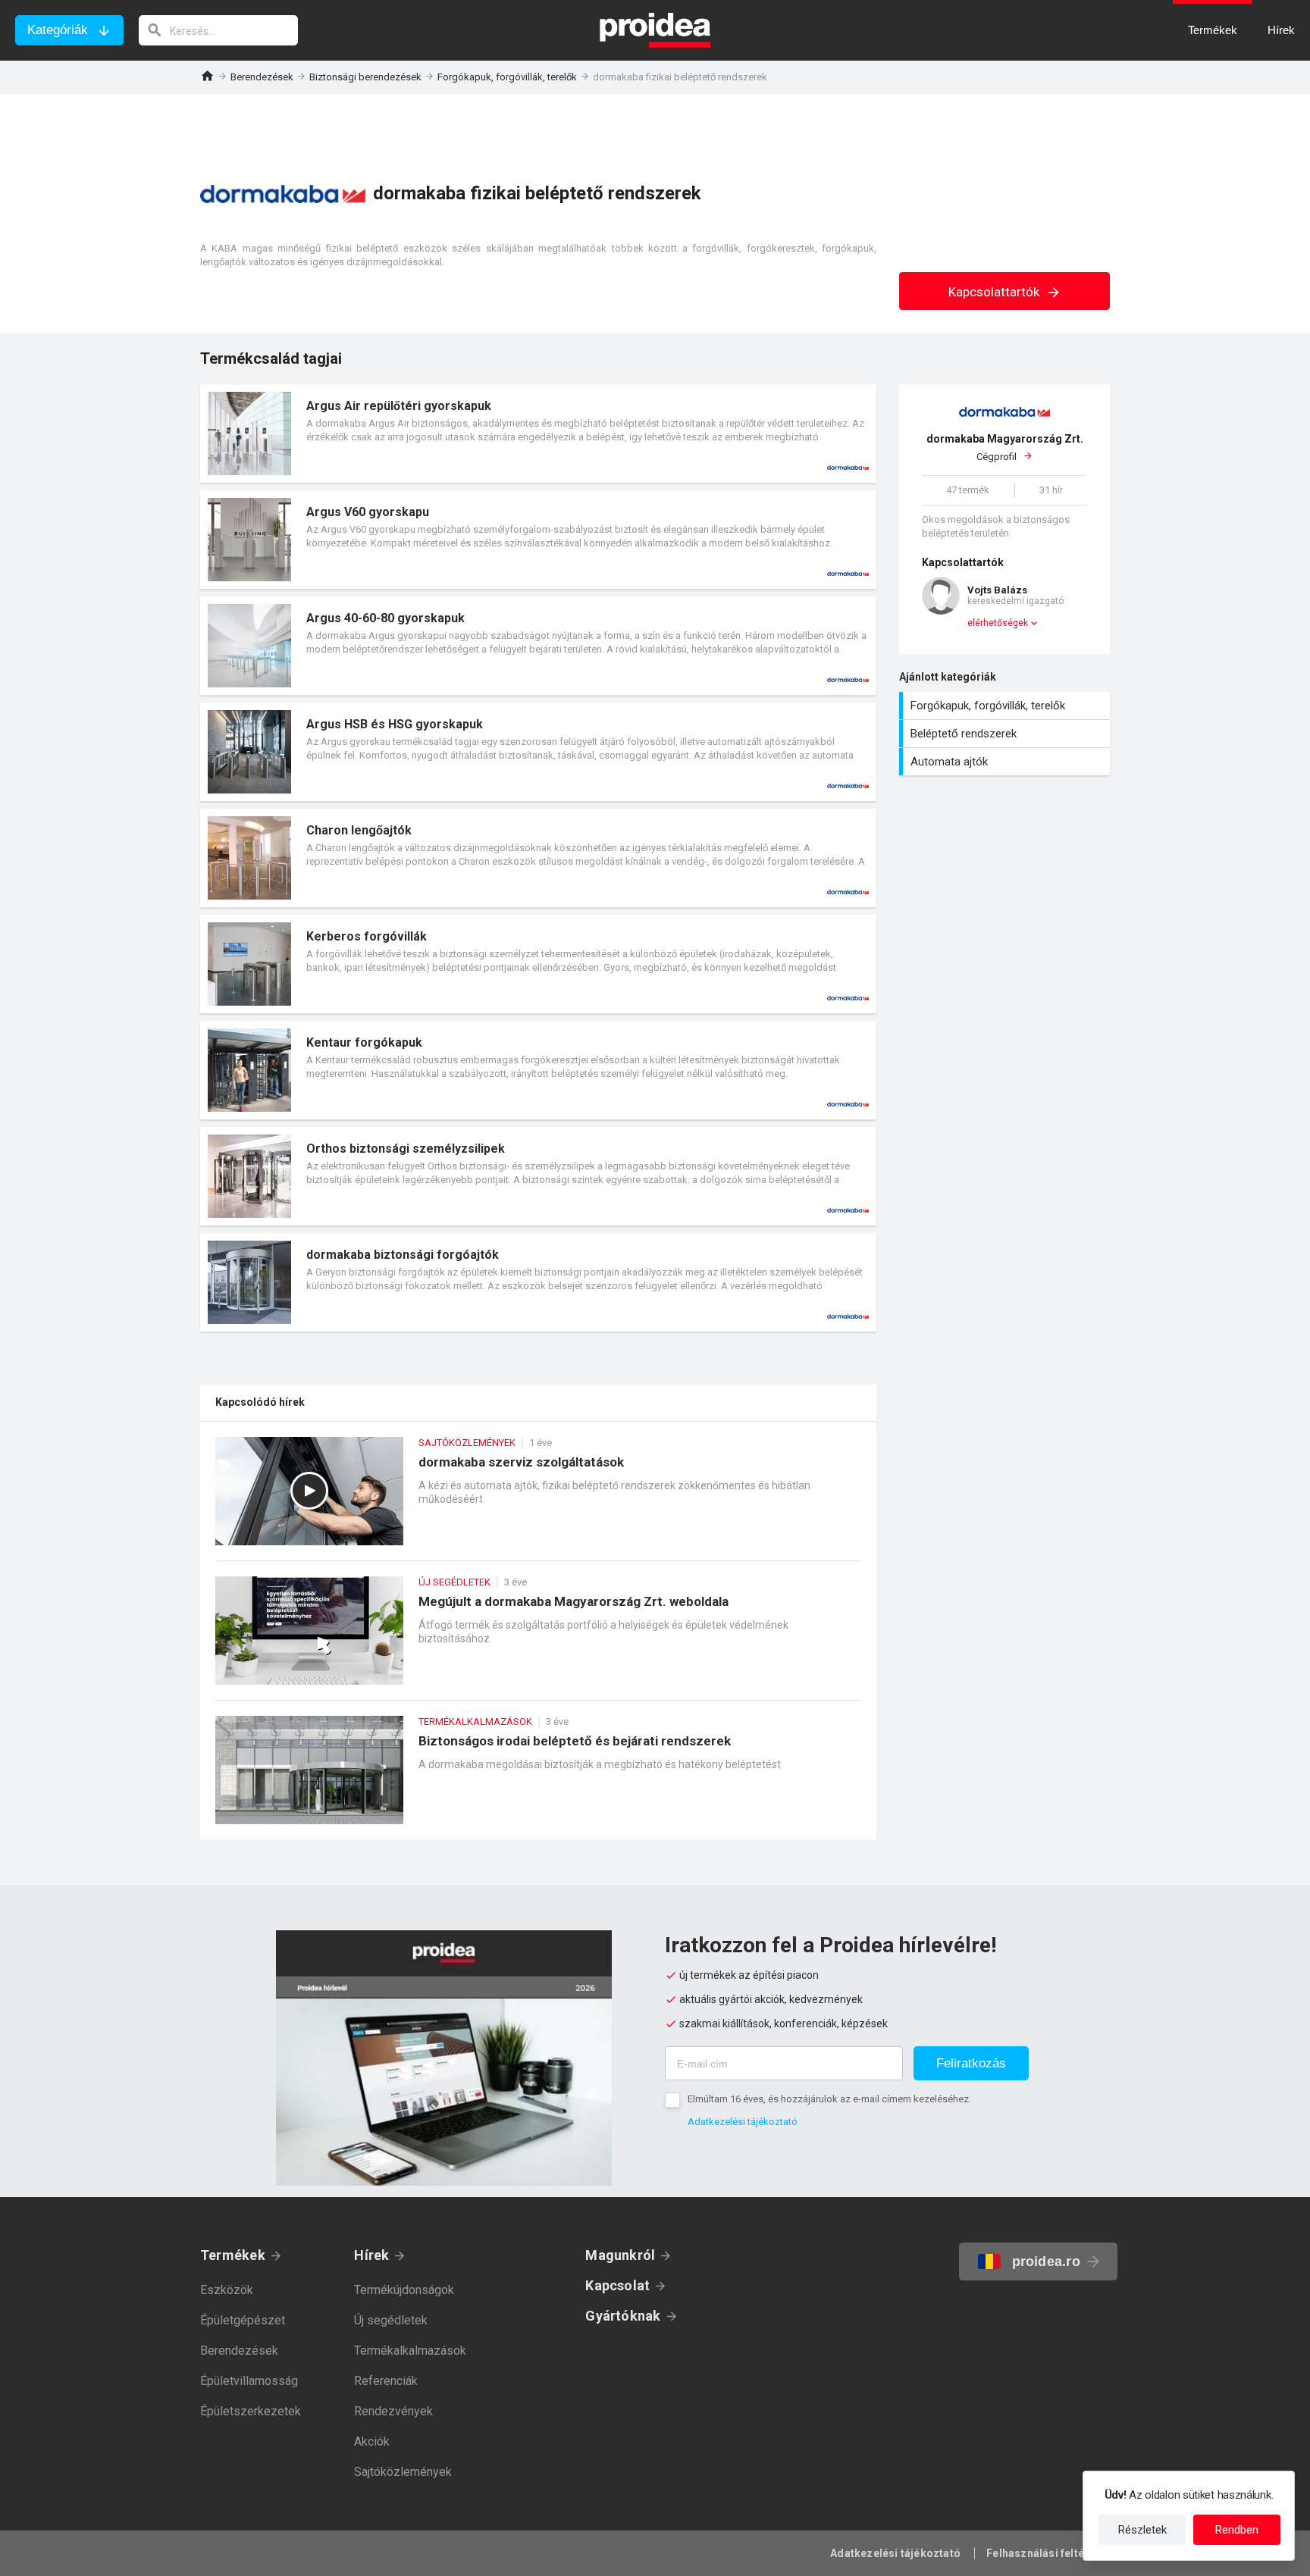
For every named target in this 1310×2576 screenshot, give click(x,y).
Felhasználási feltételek (1048, 2553)
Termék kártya (538, 434)
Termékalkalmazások (410, 2351)
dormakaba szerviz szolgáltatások (538, 1499)
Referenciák (386, 2381)
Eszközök (227, 2290)
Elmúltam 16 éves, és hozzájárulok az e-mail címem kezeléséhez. (829, 2099)
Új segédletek (391, 2320)
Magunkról (620, 2255)
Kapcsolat (617, 2285)
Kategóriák (58, 30)
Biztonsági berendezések (365, 77)
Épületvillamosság (249, 2381)
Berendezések (262, 77)
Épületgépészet (243, 2320)
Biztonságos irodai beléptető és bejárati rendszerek (538, 1778)
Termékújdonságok (404, 2290)
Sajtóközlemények (403, 2472)
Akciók (372, 2441)
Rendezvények (393, 2411)
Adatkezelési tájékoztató (743, 2122)
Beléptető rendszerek (1006, 734)
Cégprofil (1005, 448)
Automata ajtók (1006, 762)
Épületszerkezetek (251, 2411)
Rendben (1237, 2530)
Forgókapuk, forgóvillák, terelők (507, 77)
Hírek (371, 2255)
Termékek (233, 2255)
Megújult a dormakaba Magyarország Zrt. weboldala (538, 1638)
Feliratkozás (971, 2063)
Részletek (1142, 2530)
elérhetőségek (998, 623)
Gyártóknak (623, 2316)
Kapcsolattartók (995, 292)
